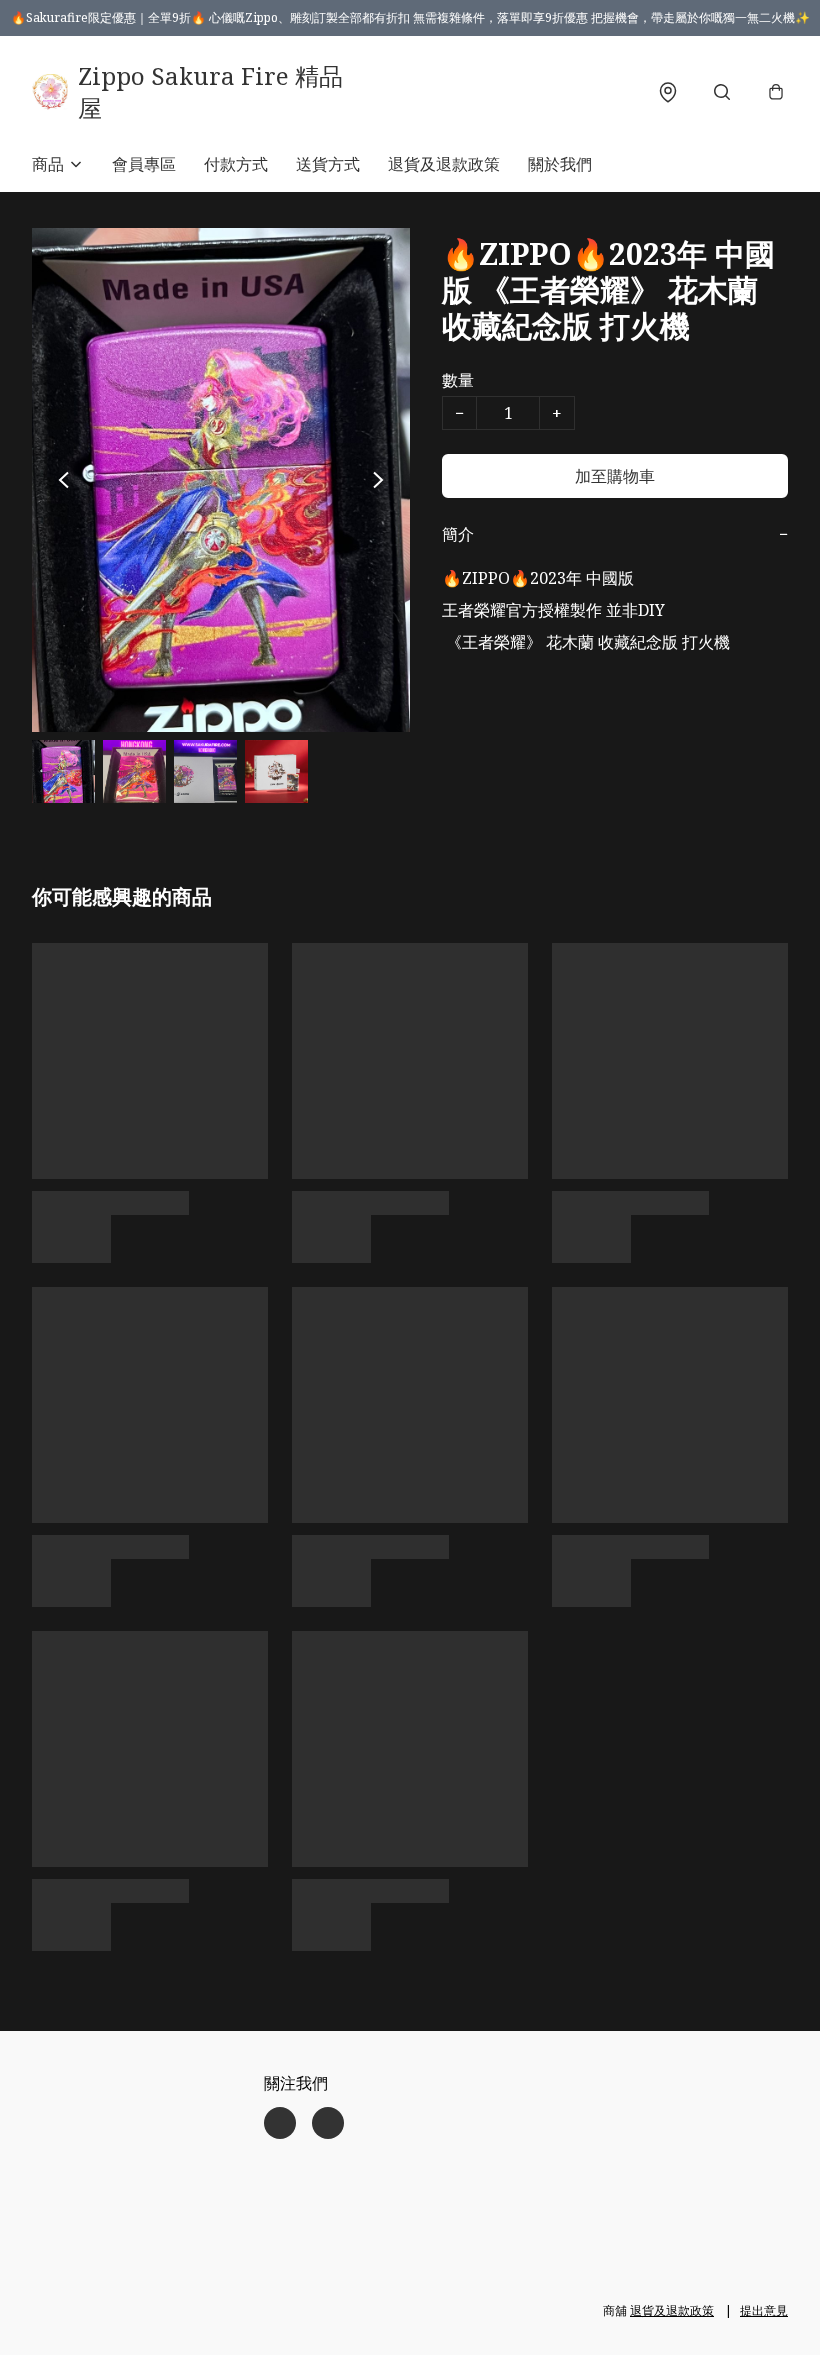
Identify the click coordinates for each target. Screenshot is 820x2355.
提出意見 (764, 2310)
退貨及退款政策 (444, 164)
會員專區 (144, 164)
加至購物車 (615, 476)
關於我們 (560, 164)
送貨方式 (328, 164)
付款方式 (236, 164)
